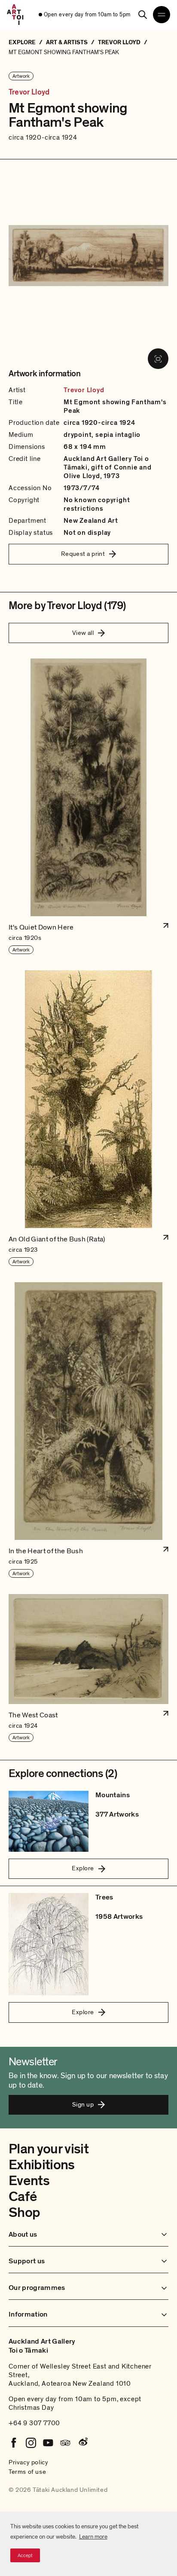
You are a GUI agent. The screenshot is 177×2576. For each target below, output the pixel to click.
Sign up (83, 2104)
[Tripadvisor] (65, 2443)
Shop (24, 2213)
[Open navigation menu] (162, 15)
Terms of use (27, 2472)
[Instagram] (31, 2443)
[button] (88, 807)
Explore (83, 1868)
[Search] (143, 15)
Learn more (93, 2537)
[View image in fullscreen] (158, 359)
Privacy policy (28, 2462)
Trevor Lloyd (29, 92)
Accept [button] (25, 2555)
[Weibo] (82, 2443)
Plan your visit (49, 2149)
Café (23, 2197)
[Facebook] (14, 2443)
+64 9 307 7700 (34, 2423)
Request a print (83, 554)
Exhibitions (42, 2165)
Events (29, 2181)
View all (83, 633)
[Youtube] (48, 2443)
